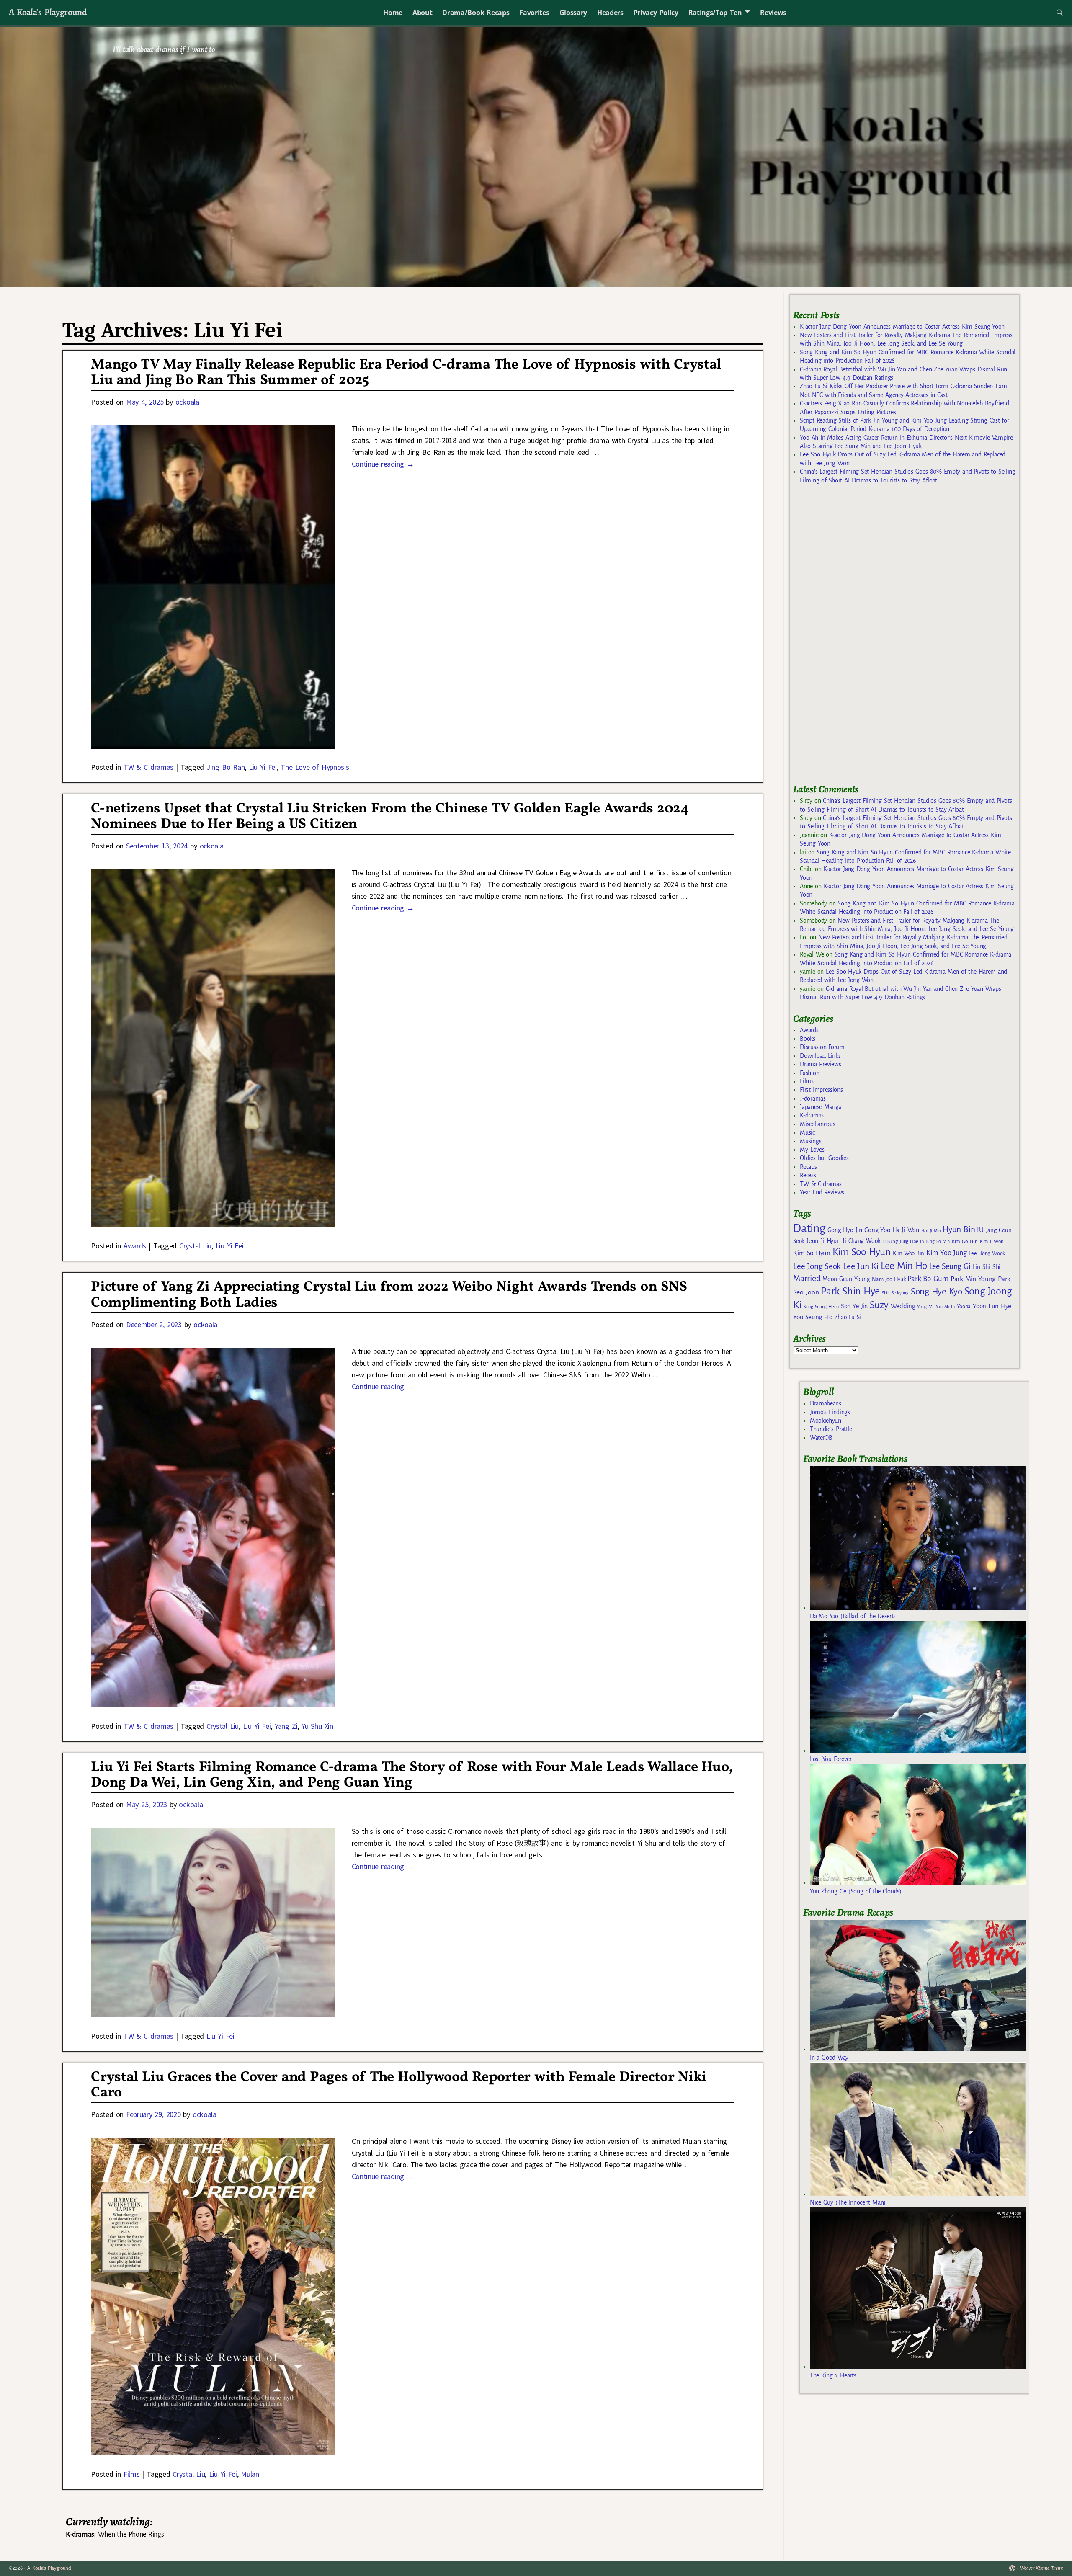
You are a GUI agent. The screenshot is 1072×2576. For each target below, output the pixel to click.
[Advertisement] (856, 638)
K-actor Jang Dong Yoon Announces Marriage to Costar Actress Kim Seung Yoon (902, 327)
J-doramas (813, 1098)
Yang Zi (286, 1726)
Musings (810, 1141)
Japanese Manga (821, 1107)
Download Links (820, 1056)
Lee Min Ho (904, 1266)
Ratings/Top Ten (715, 13)
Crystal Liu (195, 1246)
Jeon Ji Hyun (823, 1241)
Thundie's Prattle (831, 1429)
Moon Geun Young (846, 1279)
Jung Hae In (911, 1242)
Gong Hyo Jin (845, 1230)
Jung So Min (938, 1241)
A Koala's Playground (48, 12)
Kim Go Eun (965, 1241)
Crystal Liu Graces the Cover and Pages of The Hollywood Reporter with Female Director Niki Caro (399, 2085)
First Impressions (821, 1090)
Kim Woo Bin (908, 1253)
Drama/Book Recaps (476, 13)
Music (807, 1132)
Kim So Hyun (812, 1253)
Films (131, 2474)
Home (393, 13)
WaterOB (821, 1438)
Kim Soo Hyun (862, 1252)
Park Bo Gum (928, 1279)
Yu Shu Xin (317, 1726)
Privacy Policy (656, 13)
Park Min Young (973, 1279)
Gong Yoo (877, 1230)
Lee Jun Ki (861, 1266)
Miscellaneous (817, 1124)
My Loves (812, 1150)
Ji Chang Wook (862, 1241)
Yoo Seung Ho (813, 1317)
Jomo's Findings (830, 1412)
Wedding (903, 1306)
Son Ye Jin (854, 1306)
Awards (135, 1246)
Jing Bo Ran (225, 767)
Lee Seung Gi (950, 1266)
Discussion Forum (822, 1047)
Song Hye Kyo (937, 1292)
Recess (808, 1175)
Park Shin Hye (850, 1291)
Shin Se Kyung (895, 1293)
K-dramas (812, 1115)
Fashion (809, 1073)
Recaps (808, 1167)
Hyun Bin (959, 1229)
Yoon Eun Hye (992, 1306)
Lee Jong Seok (817, 1266)
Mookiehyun (826, 1421)
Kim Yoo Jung (946, 1253)
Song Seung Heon (821, 1307)
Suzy (879, 1305)
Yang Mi (925, 1307)
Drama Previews (820, 1064)
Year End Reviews (822, 1192)
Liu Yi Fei (263, 767)
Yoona (964, 1306)
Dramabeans (826, 1403)
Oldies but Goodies (824, 1158)
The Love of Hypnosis (315, 767)
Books (807, 1039)
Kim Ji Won (992, 1242)
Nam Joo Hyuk (889, 1279)
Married (807, 1278)
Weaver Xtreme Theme (1042, 2568)
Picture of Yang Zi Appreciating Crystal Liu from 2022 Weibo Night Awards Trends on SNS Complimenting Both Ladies (389, 1295)
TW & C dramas (148, 767)
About (422, 13)
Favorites (534, 13)
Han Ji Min (931, 1231)
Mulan (250, 2474)
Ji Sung (890, 1241)
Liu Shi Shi (987, 1267)
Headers (610, 13)
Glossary (573, 13)
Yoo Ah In (945, 1307)
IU (980, 1230)
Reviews (773, 13)
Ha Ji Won (906, 1230)
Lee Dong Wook (987, 1253)
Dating (809, 1229)
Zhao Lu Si (848, 1317)
